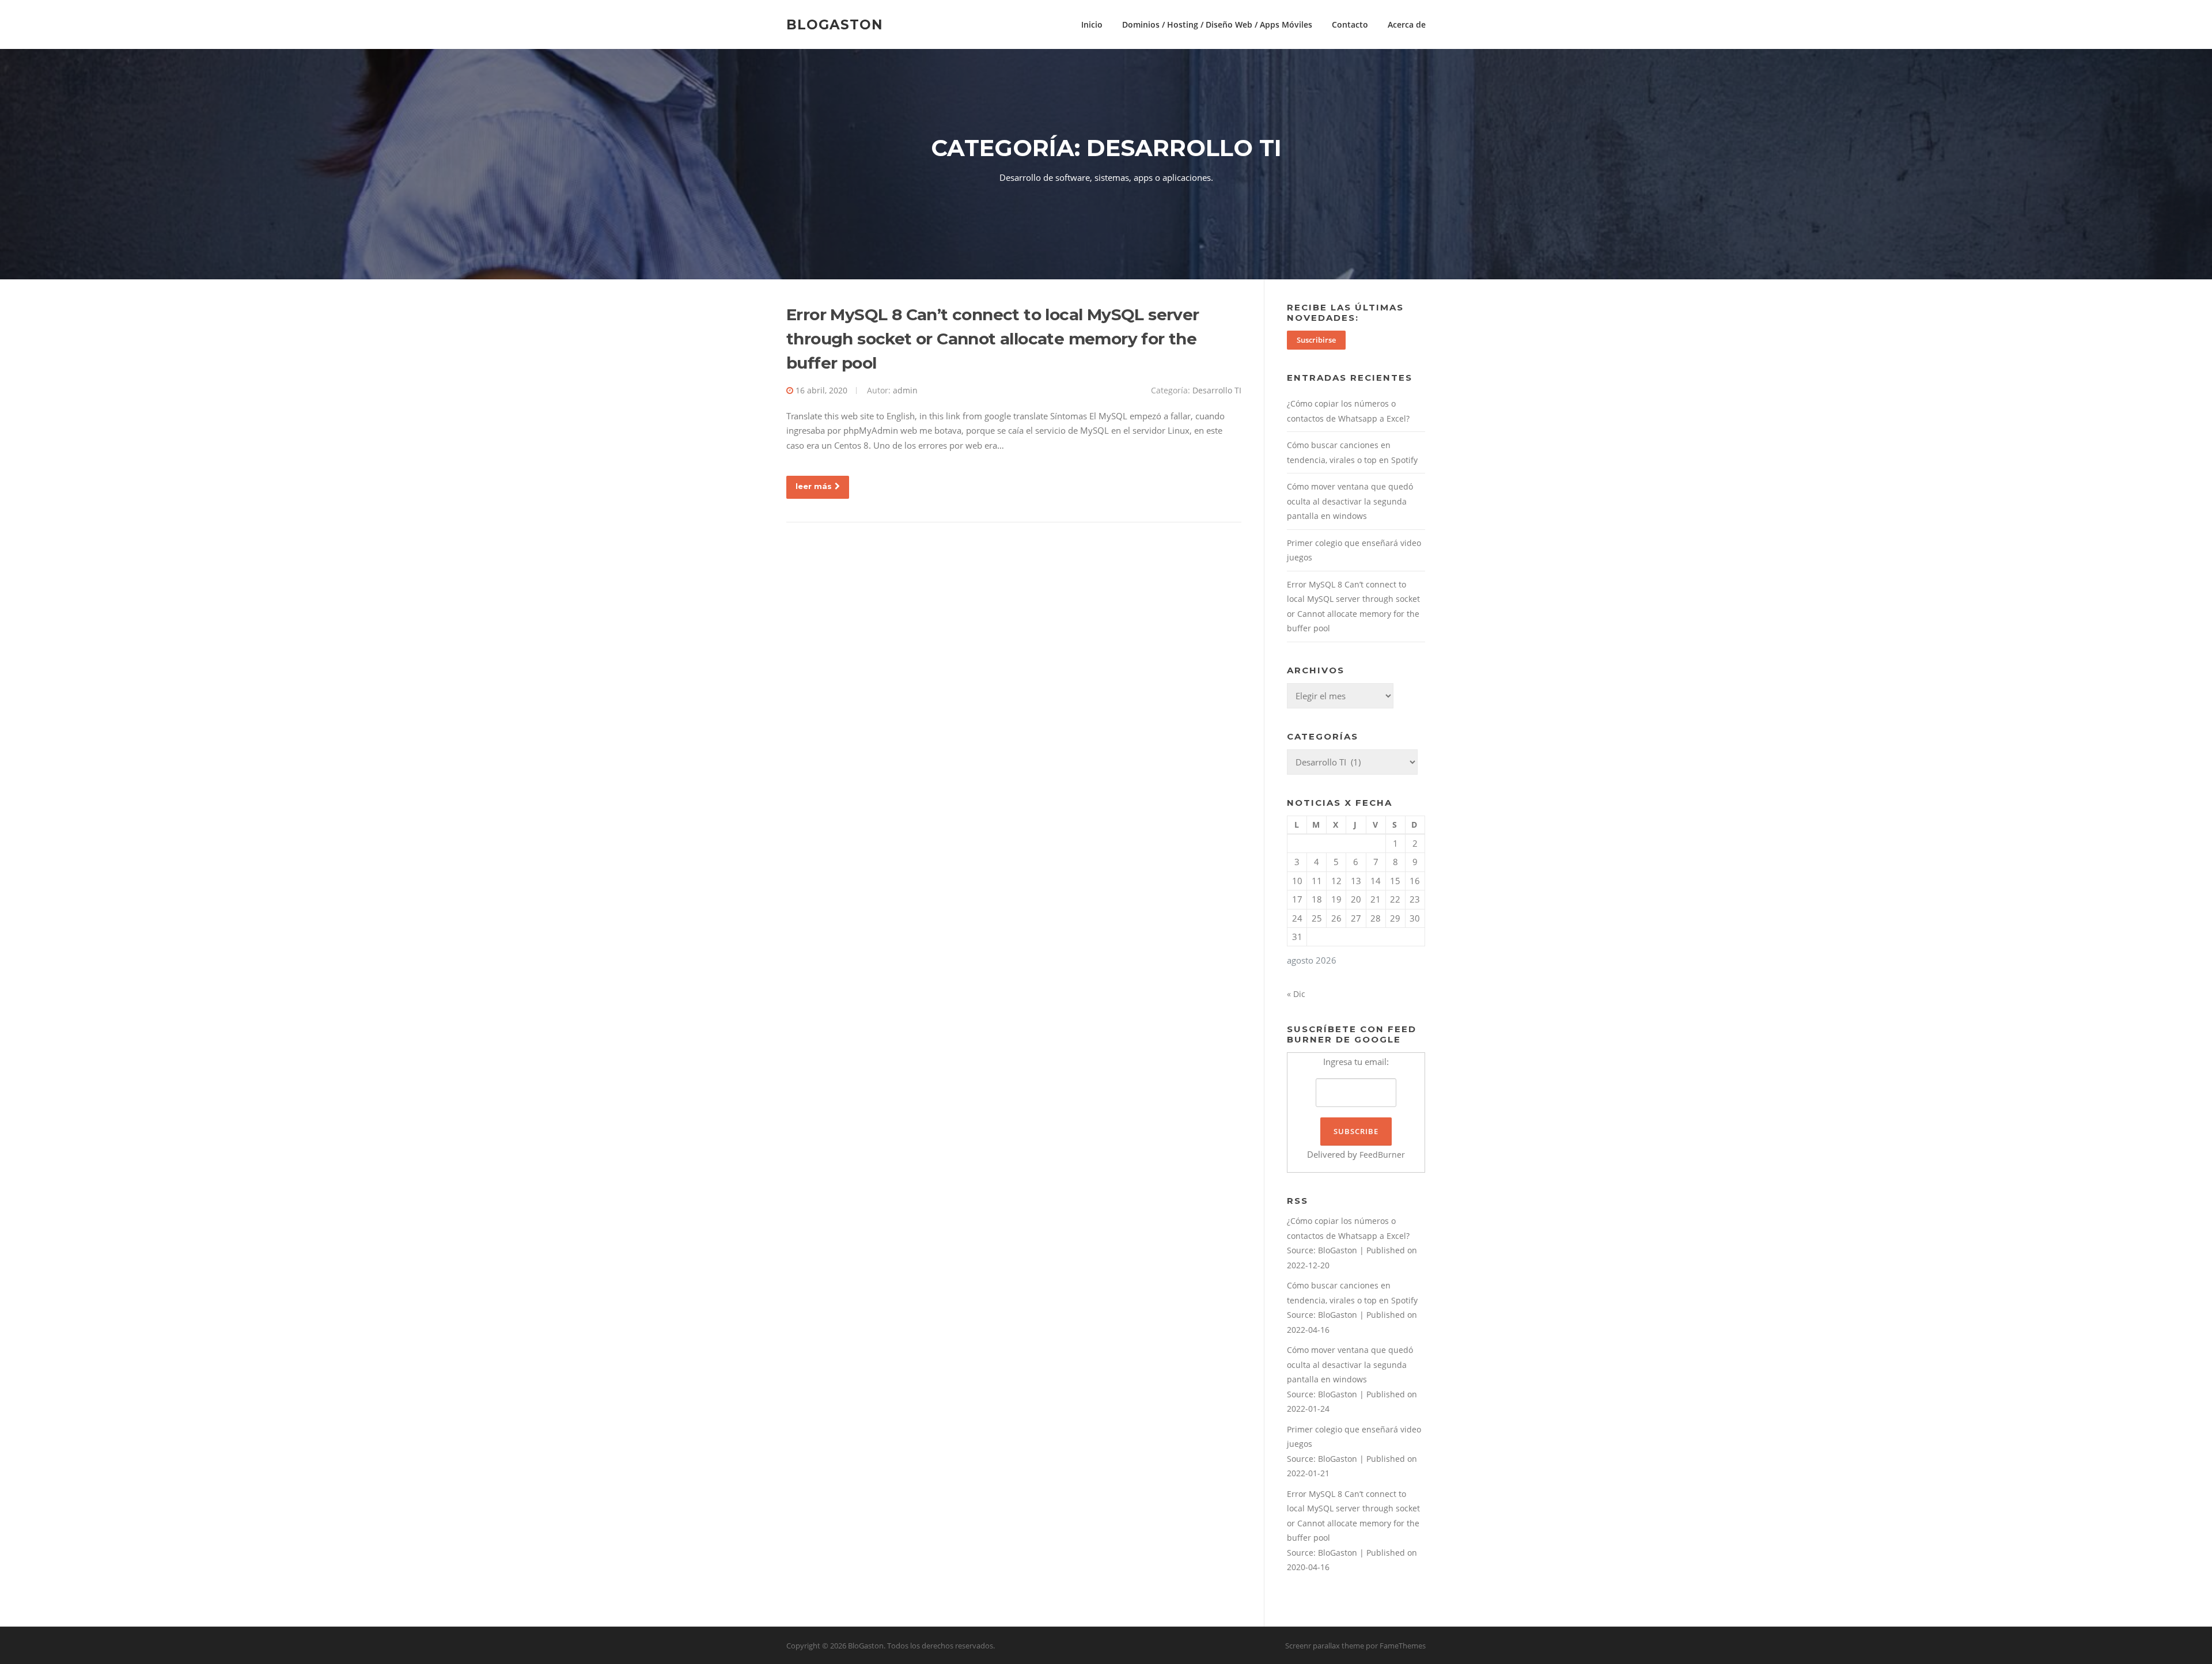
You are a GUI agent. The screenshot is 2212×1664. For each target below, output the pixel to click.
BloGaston (835, 24)
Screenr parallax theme (1325, 1646)
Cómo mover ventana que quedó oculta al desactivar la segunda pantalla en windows (1350, 501)
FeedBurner (1382, 1155)
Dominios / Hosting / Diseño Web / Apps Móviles (1217, 24)
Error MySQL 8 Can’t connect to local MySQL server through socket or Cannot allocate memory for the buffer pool (993, 339)
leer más (814, 486)
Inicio (1092, 24)
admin (905, 390)
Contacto (1350, 24)
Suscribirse (1316, 340)
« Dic (1296, 994)
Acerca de (1407, 24)
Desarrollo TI (1217, 390)
